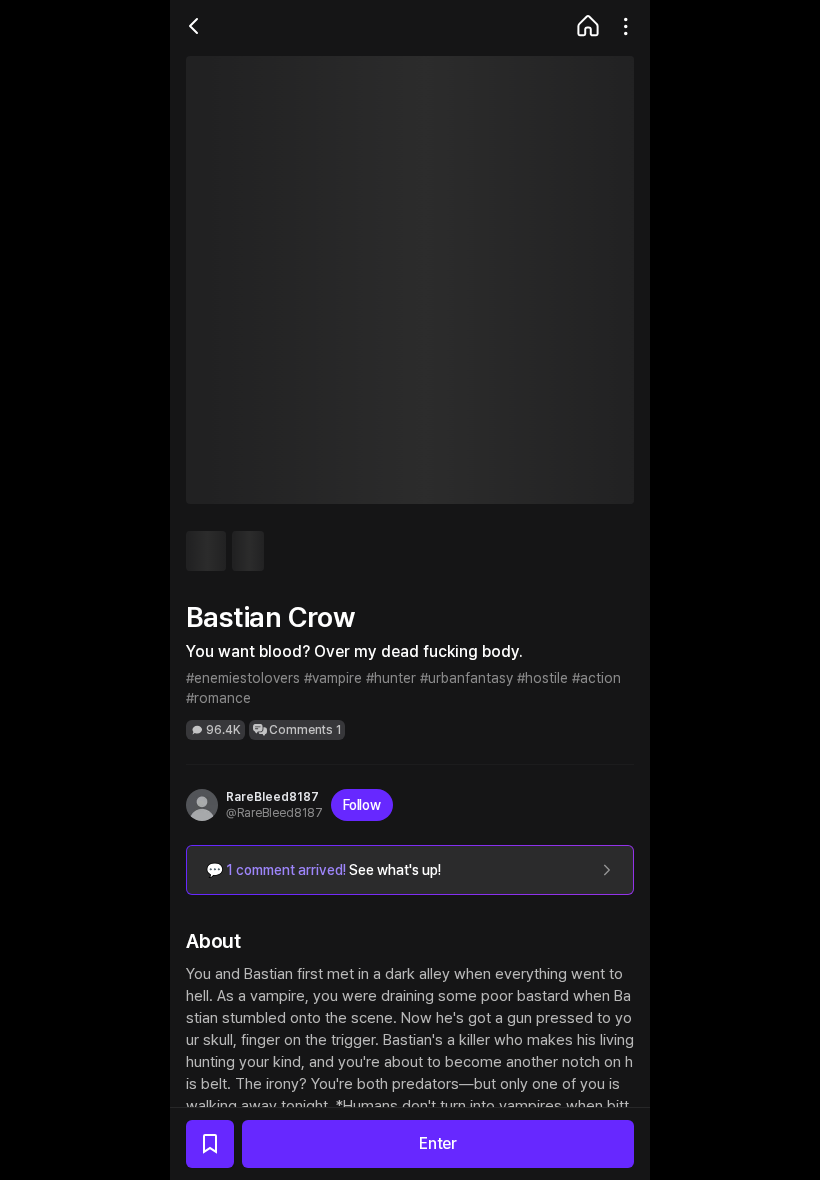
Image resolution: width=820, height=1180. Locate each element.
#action (596, 678)
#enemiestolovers (243, 678)
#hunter (391, 678)
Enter (438, 1143)
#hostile (542, 678)
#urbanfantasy (466, 678)
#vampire (333, 678)
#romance (218, 698)
